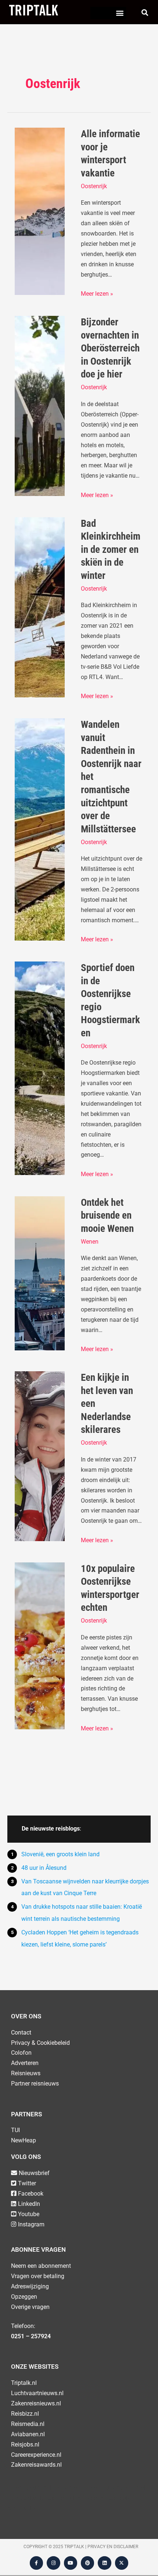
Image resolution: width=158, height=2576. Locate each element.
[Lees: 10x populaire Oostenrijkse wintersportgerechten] (40, 1645)
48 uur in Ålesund (44, 1868)
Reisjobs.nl (25, 2444)
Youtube (29, 2214)
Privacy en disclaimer (113, 2547)
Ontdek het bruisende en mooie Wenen (107, 1216)
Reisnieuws (26, 2073)
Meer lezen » (97, 293)
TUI (15, 2130)
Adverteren (25, 2063)
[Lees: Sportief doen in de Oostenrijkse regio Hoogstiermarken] (40, 1068)
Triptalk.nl (24, 2383)
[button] (120, 13)
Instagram (31, 2224)
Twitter (27, 2183)
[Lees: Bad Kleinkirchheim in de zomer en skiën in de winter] (40, 607)
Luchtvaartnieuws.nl (37, 2393)
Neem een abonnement (41, 2266)
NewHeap (24, 2140)
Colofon (21, 2053)
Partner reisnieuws (35, 2084)
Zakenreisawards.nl (36, 2465)
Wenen (90, 1242)
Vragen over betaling (38, 2276)
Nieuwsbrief (34, 2173)
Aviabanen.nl (28, 2434)
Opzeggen (24, 2297)
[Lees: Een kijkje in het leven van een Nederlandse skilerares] (40, 1456)
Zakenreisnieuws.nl (36, 2403)
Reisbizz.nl (25, 2414)
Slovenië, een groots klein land (60, 1854)
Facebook (31, 2194)
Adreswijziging (30, 2286)
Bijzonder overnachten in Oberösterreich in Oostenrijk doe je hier (110, 348)
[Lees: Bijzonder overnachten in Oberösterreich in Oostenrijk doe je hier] (40, 406)
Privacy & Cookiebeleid (40, 2043)
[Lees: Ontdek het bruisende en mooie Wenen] (40, 1273)
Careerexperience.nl (36, 2455)
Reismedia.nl (28, 2424)
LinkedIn (29, 2204)
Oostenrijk (94, 186)
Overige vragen (30, 2307)
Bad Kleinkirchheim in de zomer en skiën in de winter (111, 550)
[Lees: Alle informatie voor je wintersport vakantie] (40, 211)
